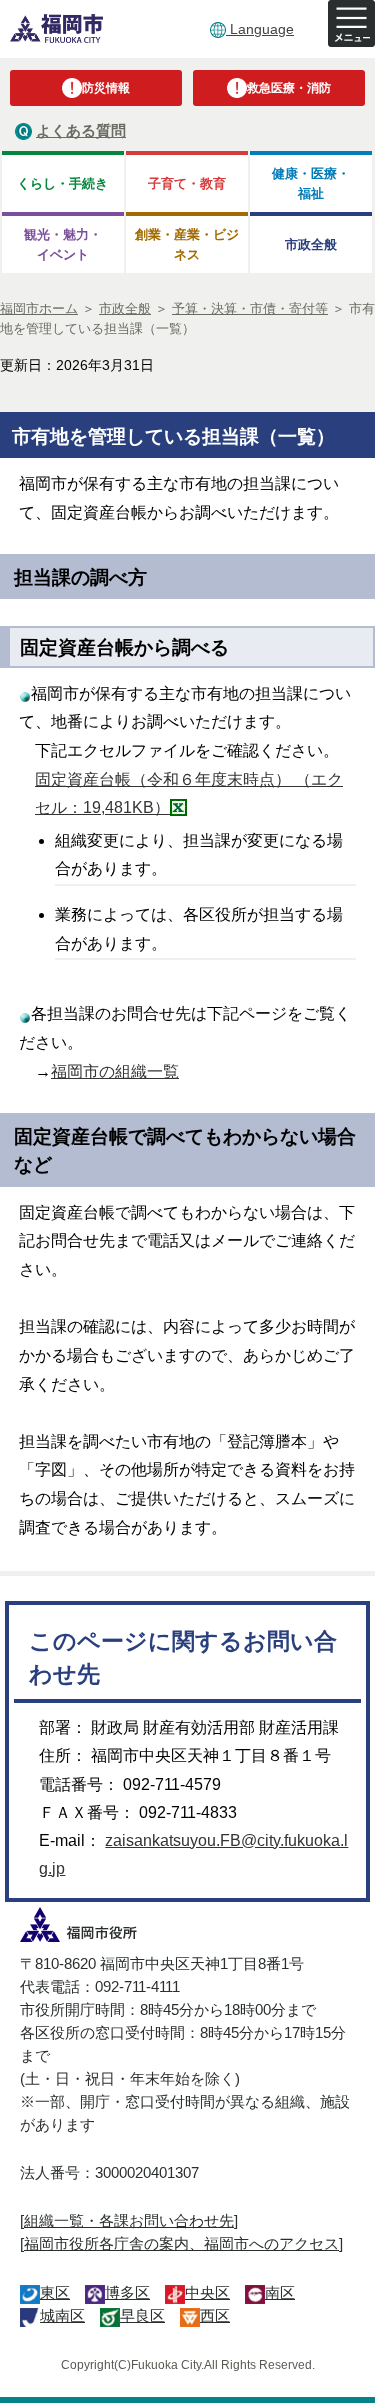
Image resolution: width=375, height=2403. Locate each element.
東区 (55, 2292)
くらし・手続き (62, 183)
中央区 (207, 2292)
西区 (215, 2315)
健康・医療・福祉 (311, 183)
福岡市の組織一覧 (115, 1071)
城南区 (62, 2315)
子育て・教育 (187, 183)
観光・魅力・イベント (63, 244)
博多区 (127, 2292)
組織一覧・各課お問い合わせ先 (129, 2220)
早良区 (142, 2315)
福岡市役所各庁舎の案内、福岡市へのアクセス (181, 2243)
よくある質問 (81, 130)
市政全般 (311, 244)
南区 (280, 2292)
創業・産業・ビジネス (187, 244)
